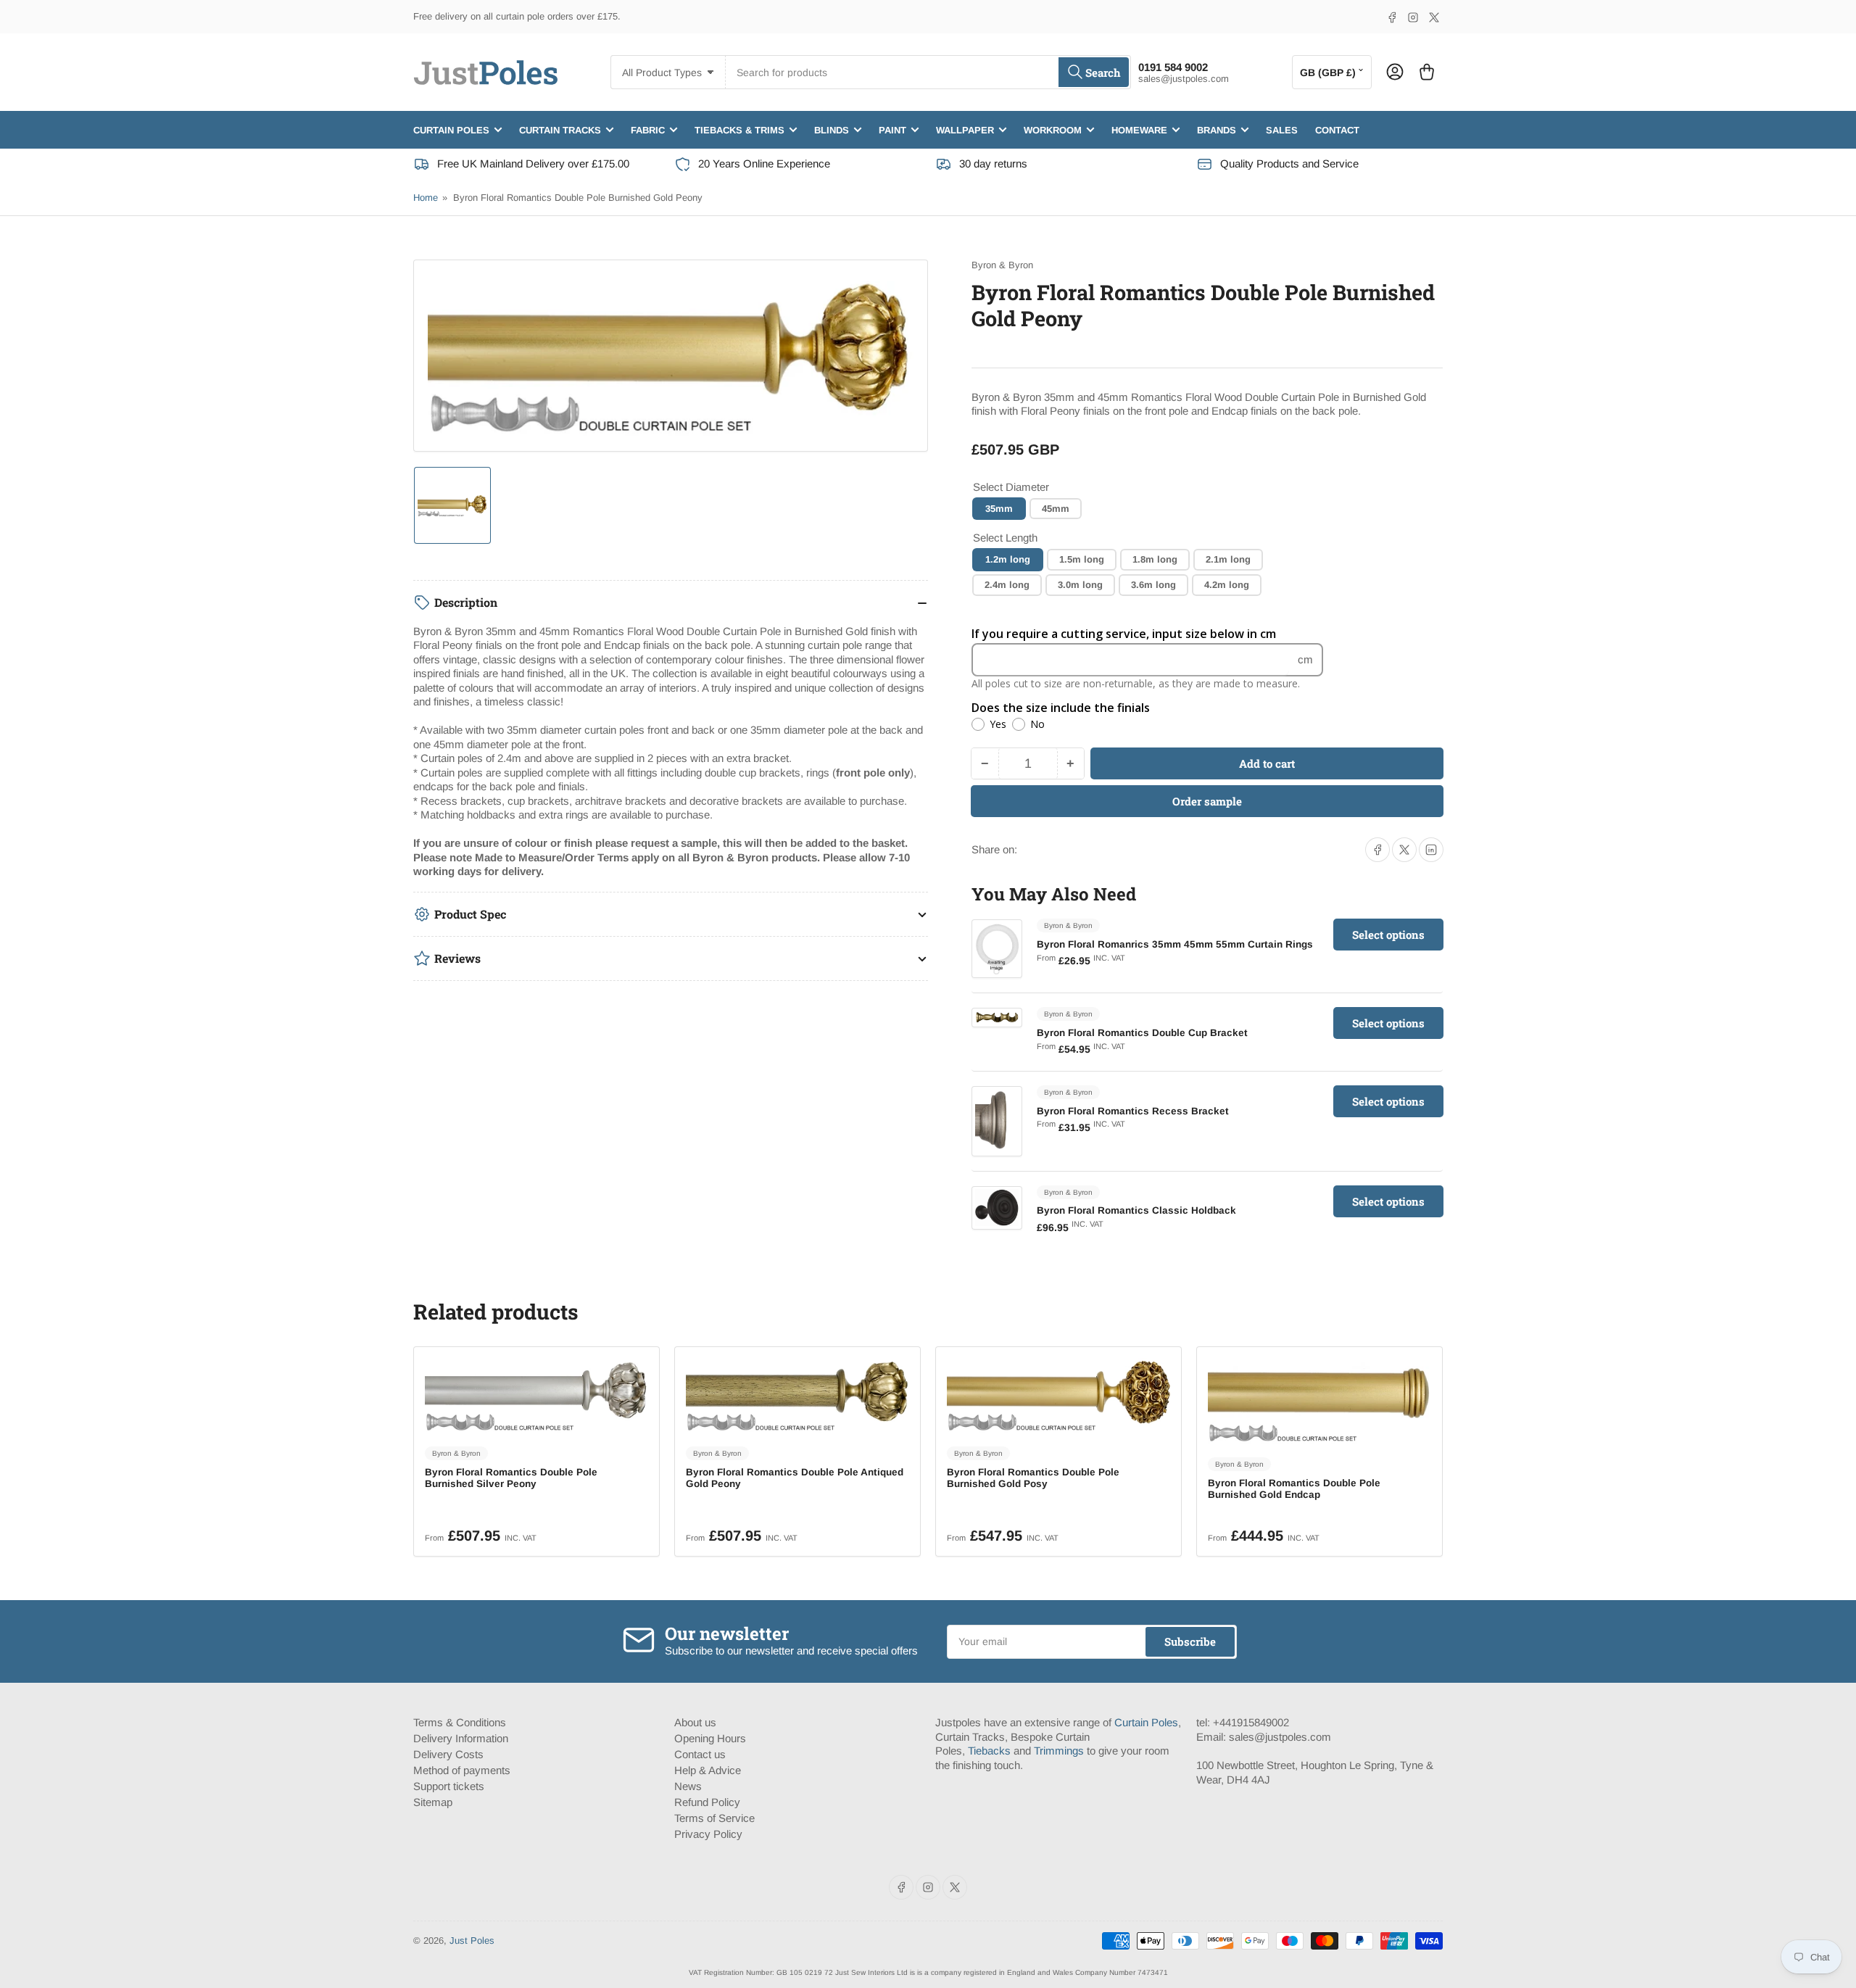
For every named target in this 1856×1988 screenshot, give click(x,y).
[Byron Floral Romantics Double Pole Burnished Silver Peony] (536, 1395)
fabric (648, 129)
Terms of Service (714, 1818)
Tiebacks (989, 1751)
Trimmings (1059, 1751)
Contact (1337, 129)
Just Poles (472, 1941)
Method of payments (462, 1770)
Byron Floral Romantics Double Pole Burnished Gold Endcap (1294, 1489)
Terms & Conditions (460, 1722)
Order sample (1207, 801)
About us (695, 1722)
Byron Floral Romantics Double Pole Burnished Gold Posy (1033, 1478)
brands (1217, 129)
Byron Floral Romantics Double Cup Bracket (1142, 1033)
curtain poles (451, 129)
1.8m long (1155, 559)
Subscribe (1190, 1641)
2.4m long (1007, 585)
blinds (832, 129)
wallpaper (965, 129)
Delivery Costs (448, 1754)
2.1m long (1228, 559)
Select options (1388, 935)
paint (892, 129)
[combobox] (928, 72)
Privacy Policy (708, 1834)
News (688, 1786)
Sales (1282, 129)
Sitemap (433, 1802)
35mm (999, 508)
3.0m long (1080, 585)
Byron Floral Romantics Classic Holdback (1136, 1210)
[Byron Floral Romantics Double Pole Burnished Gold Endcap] (1319, 1401)
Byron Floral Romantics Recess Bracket (1133, 1110)
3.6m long (1153, 585)
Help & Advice (708, 1770)
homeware (1139, 129)
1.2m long (1008, 559)
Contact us (700, 1754)
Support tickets (449, 1786)
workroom (1053, 129)
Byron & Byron (1002, 265)
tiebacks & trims (739, 129)
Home (426, 198)
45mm (1056, 508)
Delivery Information (461, 1738)
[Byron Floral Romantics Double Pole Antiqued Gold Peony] (797, 1395)
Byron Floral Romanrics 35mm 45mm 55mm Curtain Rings (1175, 944)
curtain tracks (560, 129)
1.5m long (1082, 559)
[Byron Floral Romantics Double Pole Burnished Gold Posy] (1058, 1395)
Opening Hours (710, 1738)
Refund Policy (707, 1802)
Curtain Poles (1146, 1722)
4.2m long (1227, 585)
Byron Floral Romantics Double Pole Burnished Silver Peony (511, 1478)
